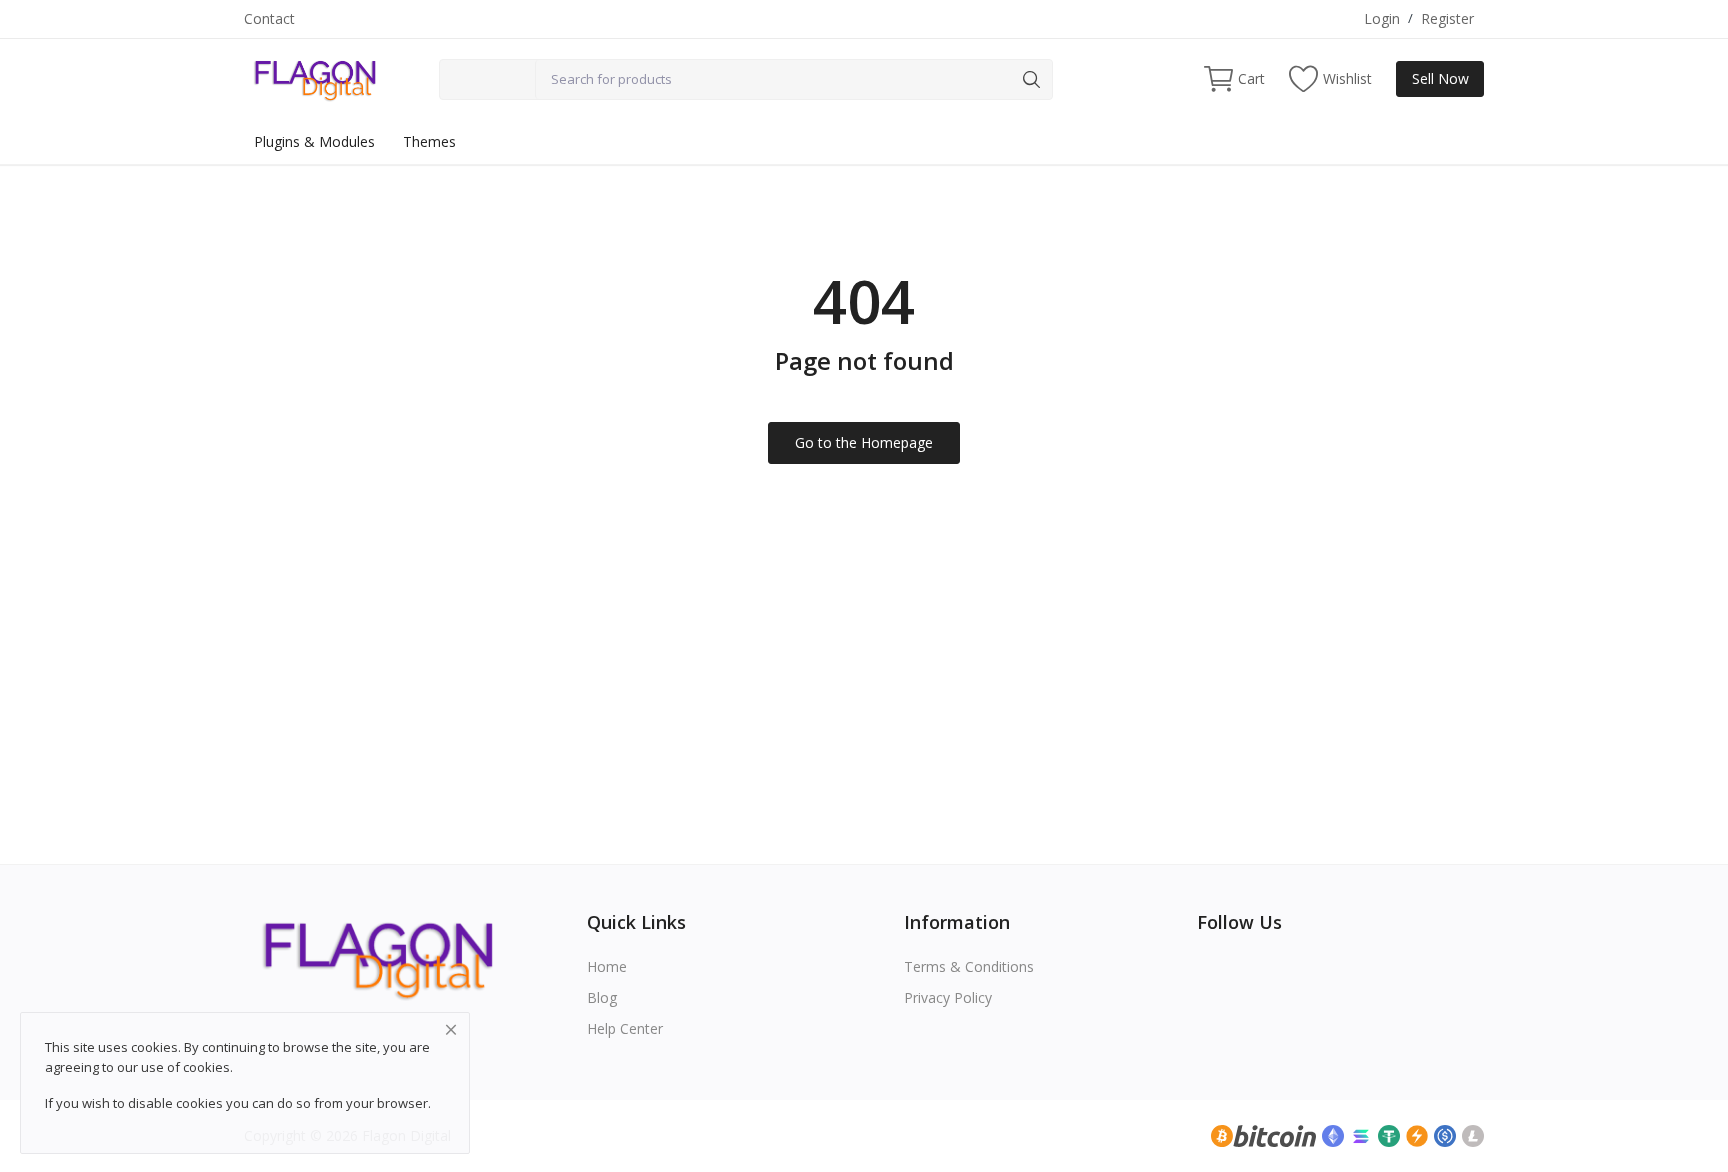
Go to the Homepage (864, 442)
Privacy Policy (948, 997)
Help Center (625, 1028)
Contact (269, 18)
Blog (602, 997)
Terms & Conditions (969, 966)
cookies (206, 1067)
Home (607, 966)
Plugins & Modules (314, 141)
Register (1447, 18)
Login (1382, 18)
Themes (429, 141)
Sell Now (1440, 78)
